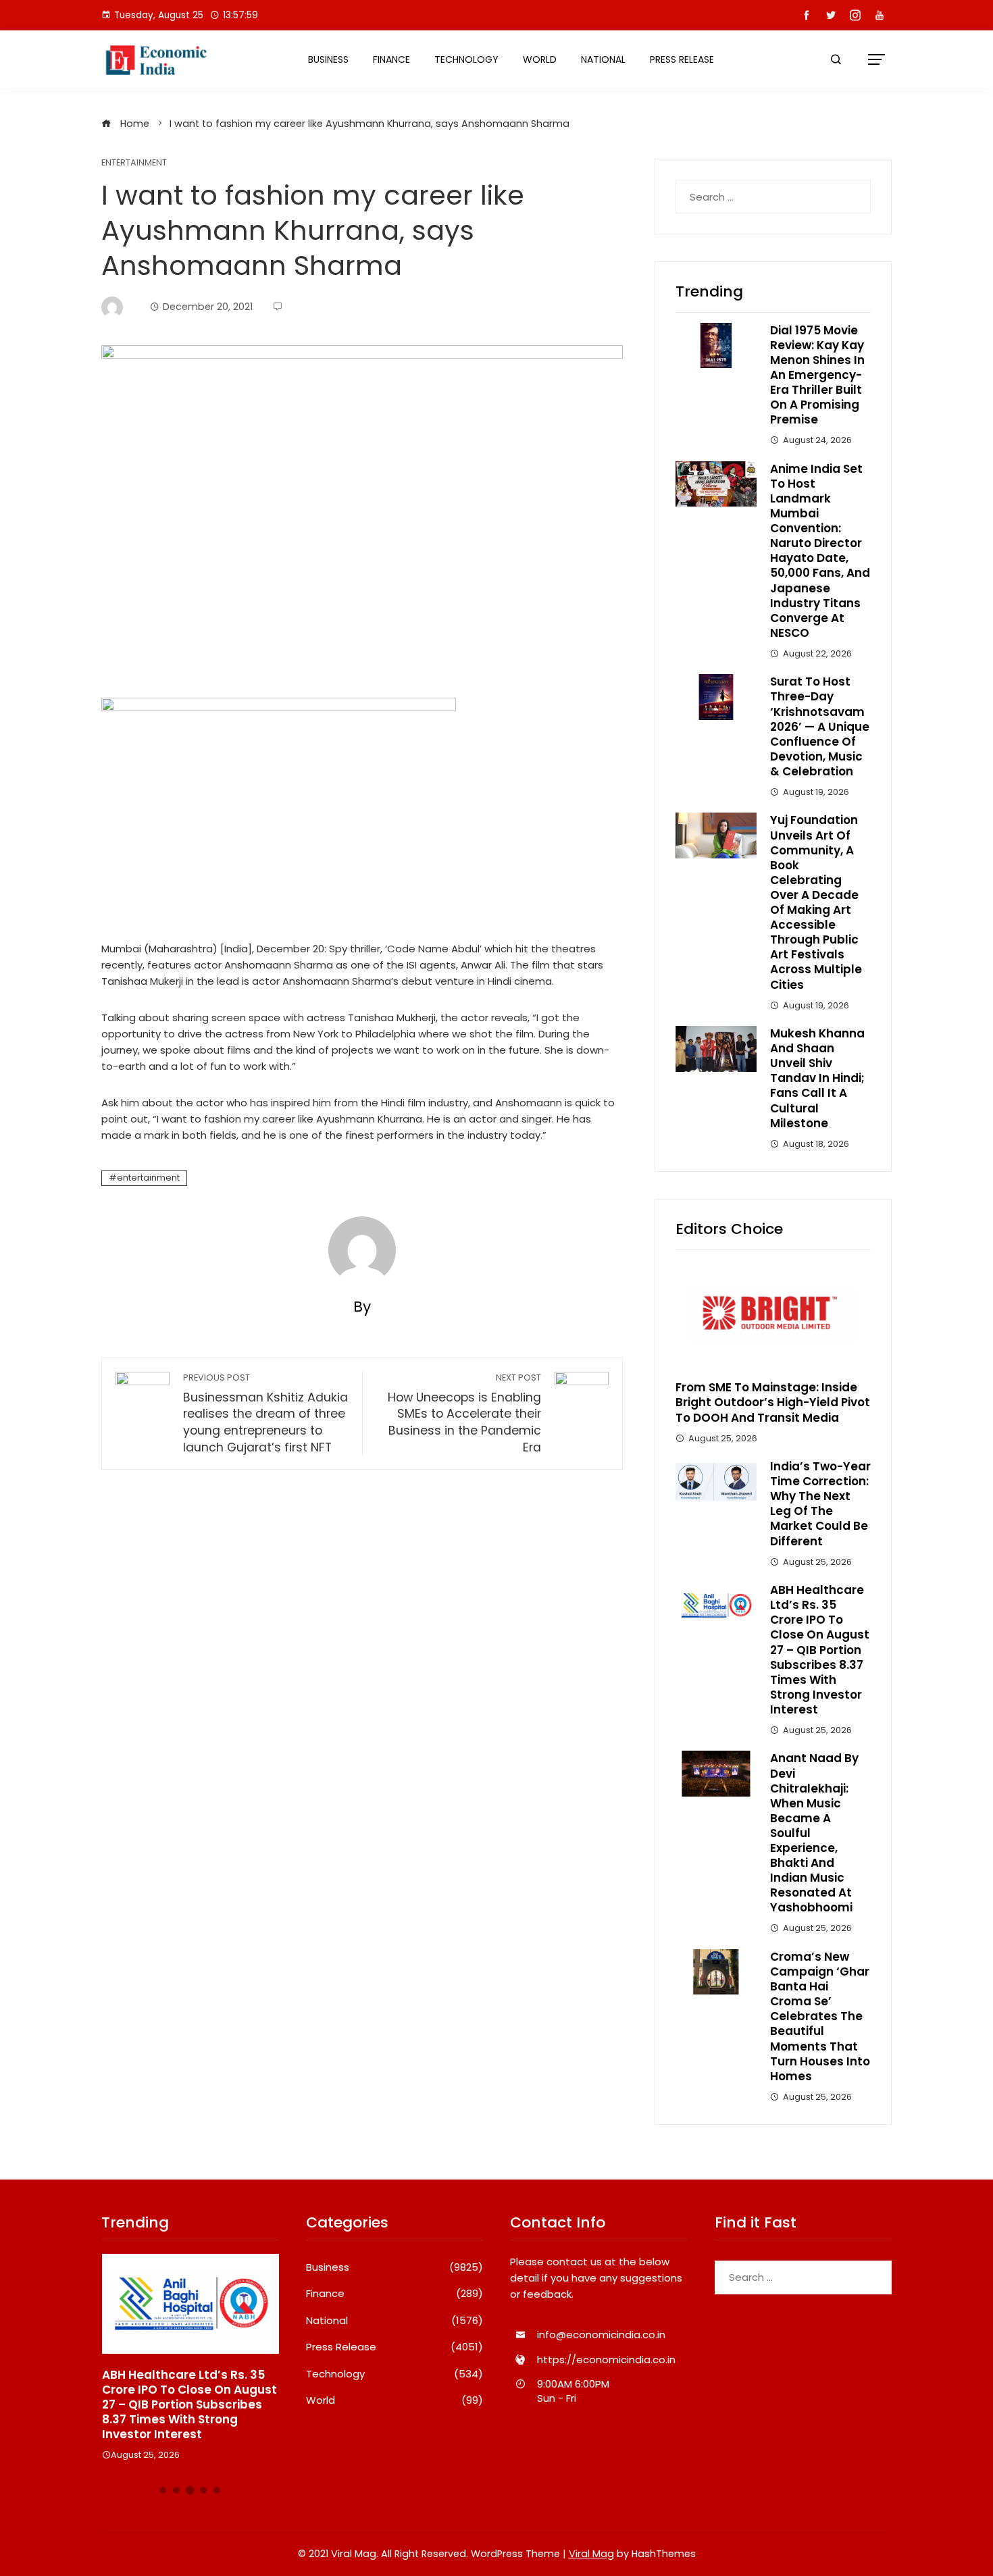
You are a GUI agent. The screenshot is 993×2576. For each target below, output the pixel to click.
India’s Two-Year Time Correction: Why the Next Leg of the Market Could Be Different (820, 1503)
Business (328, 59)
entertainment (148, 1178)
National (603, 59)
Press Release (682, 59)
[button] (163, 2490)
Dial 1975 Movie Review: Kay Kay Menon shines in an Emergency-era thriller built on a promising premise (817, 375)
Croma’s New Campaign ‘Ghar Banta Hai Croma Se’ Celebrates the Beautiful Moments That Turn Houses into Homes (820, 2016)
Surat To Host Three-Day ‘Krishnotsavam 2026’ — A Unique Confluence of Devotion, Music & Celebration (820, 726)
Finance (391, 59)
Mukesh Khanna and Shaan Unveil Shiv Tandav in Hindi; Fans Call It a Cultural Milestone (817, 1078)
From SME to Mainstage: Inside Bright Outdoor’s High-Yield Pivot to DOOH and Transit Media (773, 1402)
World (540, 59)
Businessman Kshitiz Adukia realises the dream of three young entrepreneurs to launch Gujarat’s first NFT (265, 1414)
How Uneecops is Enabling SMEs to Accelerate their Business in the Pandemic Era (464, 1414)
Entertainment (134, 163)
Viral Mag (591, 2554)
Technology (466, 59)
